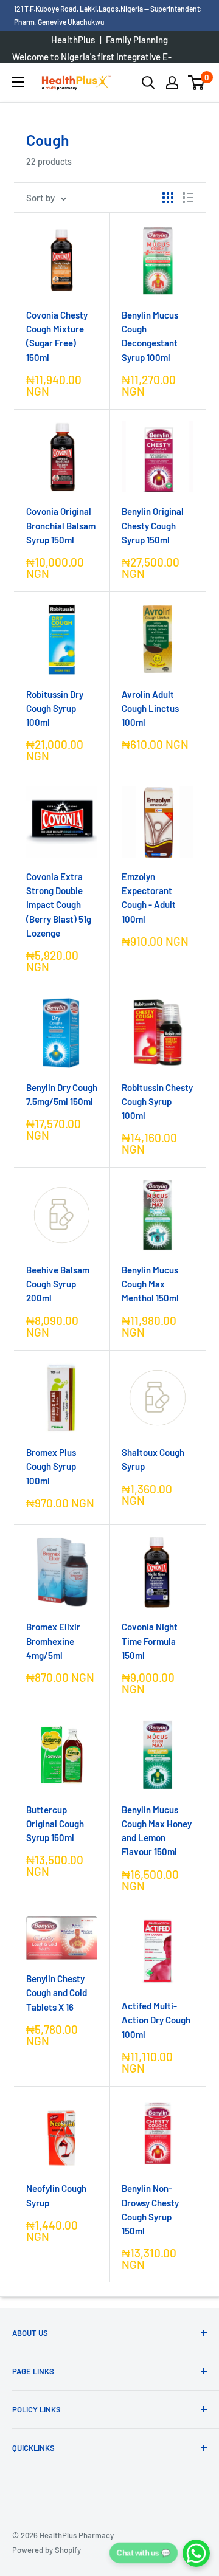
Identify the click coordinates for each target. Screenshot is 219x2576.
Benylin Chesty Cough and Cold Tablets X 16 (57, 1993)
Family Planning (137, 40)
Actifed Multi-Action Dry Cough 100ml (156, 2020)
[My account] (172, 83)
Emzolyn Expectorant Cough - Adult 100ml (149, 898)
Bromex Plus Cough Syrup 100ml (51, 1466)
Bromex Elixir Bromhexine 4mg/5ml (53, 1641)
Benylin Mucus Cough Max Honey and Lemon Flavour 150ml (157, 1831)
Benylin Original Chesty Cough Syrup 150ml (153, 525)
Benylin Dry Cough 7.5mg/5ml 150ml (62, 1094)
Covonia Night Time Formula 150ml (150, 1641)
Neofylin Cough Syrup (56, 2195)
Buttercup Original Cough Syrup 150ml (55, 1824)
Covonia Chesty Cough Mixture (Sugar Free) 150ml (57, 336)
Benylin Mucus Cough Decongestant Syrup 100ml (150, 336)
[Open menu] (18, 82)
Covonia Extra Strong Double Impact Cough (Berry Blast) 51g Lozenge (59, 905)
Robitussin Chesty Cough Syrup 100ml (157, 1102)
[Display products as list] (188, 198)
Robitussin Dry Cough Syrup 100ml (55, 708)
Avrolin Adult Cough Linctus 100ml (150, 708)
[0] (197, 83)
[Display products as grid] (168, 198)
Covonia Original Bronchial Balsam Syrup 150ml (61, 525)
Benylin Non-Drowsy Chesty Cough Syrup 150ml (150, 2209)
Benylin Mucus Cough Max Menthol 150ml (150, 1284)
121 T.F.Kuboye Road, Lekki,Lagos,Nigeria (79, 9)
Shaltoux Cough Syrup (153, 1459)
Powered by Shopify (47, 2550)
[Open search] (148, 83)
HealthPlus (73, 40)
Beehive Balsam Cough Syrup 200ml (58, 1284)
